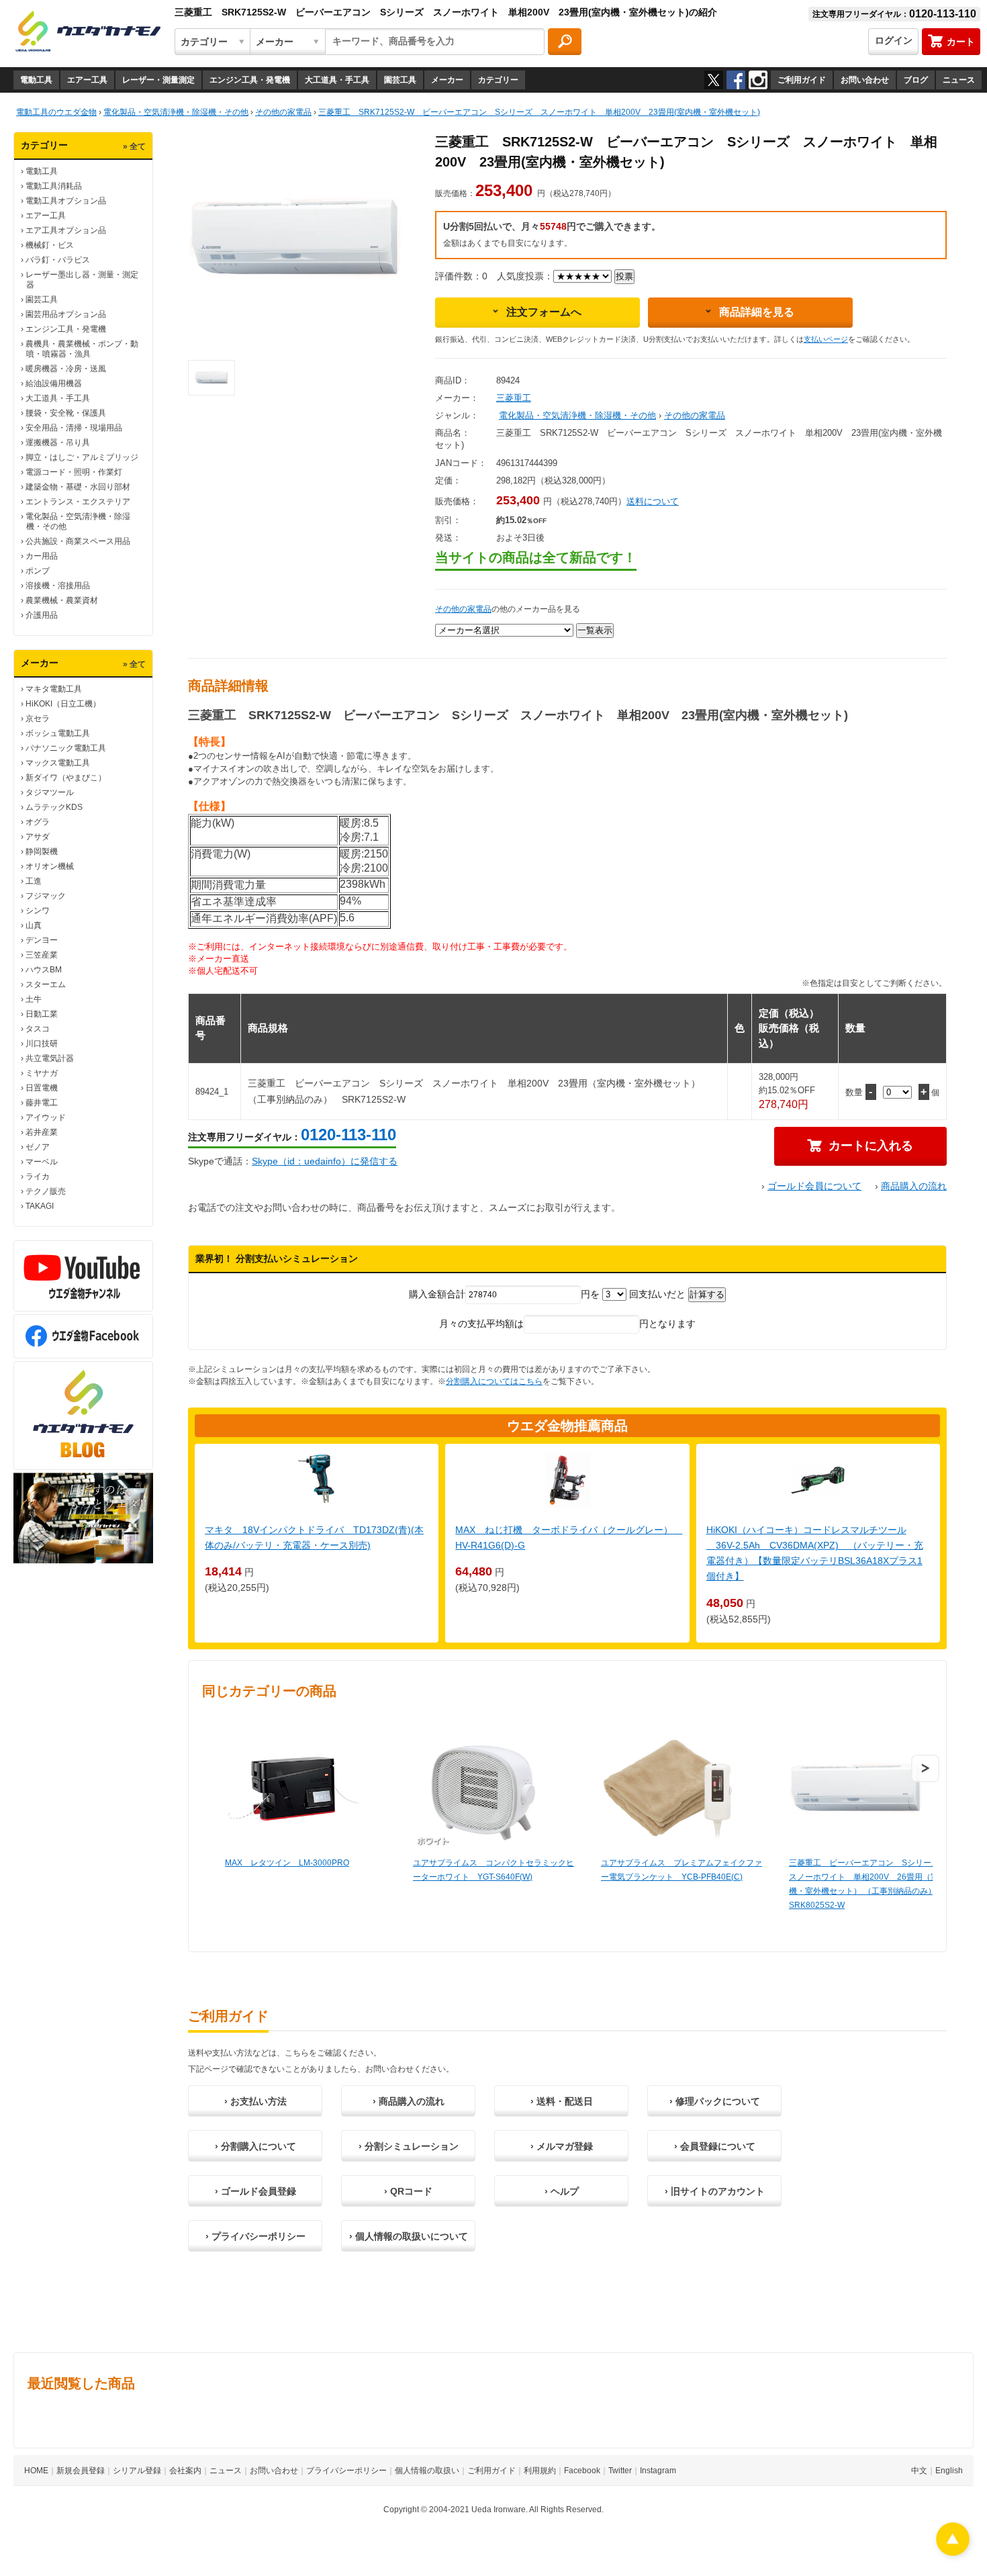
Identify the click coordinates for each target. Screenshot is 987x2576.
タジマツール (50, 792)
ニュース (959, 80)
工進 (34, 881)
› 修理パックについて (715, 2101)
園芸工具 (400, 80)
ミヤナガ (42, 1073)
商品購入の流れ (914, 1186)
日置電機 (42, 1088)
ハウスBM (44, 970)
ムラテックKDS (54, 807)
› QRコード (408, 2191)
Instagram (658, 2471)
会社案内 (185, 2471)
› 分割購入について (255, 2146)
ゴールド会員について (814, 1186)
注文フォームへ (544, 312)
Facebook (582, 2471)
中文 (919, 2471)
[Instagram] (758, 80)
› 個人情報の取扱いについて (409, 2236)
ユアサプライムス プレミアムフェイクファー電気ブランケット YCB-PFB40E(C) (681, 1870)
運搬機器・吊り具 (58, 443)
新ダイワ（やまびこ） (66, 778)
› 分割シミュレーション (409, 2146)
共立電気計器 (50, 1058)
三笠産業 (42, 955)
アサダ (38, 837)
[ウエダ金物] (88, 32)
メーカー (447, 80)
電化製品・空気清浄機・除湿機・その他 (577, 415)
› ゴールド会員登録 (255, 2191)
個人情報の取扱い (427, 2471)
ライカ (38, 1177)
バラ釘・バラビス (58, 260)
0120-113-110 (348, 1135)
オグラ (38, 822)
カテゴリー (498, 80)
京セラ (38, 719)
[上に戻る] (953, 2552)
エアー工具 (87, 80)
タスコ (38, 1029)
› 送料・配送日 (562, 2101)
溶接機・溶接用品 (58, 586)
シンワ (38, 911)
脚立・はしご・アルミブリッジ (82, 457)
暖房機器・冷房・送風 (66, 369)
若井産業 (42, 1132)
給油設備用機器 (54, 383)
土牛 (34, 999)
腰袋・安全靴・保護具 (66, 413)
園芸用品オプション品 (66, 314)
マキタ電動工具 (54, 689)
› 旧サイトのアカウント (715, 2191)
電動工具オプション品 (66, 201)
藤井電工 (42, 1103)
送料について (653, 501)
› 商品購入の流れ (409, 2101)
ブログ (916, 80)
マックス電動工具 (58, 763)
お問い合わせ (865, 80)
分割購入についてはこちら (494, 1381)
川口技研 (42, 1044)
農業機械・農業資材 (62, 600)
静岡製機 (42, 852)
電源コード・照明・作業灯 (74, 472)
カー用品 (42, 556)
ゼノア (38, 1147)
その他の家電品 (695, 415)
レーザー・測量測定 (158, 80)
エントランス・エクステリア (78, 502)
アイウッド (46, 1117)
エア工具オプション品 (66, 230)
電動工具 (36, 80)
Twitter (620, 2471)
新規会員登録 (81, 2471)
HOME (36, 2471)
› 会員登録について (715, 2146)
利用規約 (540, 2471)
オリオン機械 (50, 866)
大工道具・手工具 (337, 80)
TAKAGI (40, 1206)
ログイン (894, 40)
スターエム (46, 984)
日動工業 (42, 1014)
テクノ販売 (46, 1191)
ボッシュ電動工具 (58, 733)
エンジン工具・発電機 (250, 80)
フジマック (46, 896)
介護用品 (42, 615)
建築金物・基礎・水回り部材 (78, 487)
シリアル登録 (137, 2471)
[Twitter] (714, 80)
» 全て (134, 146)
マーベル (42, 1162)
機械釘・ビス (50, 245)
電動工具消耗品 (54, 186)
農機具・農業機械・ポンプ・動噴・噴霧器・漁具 (82, 349)
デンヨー (42, 940)
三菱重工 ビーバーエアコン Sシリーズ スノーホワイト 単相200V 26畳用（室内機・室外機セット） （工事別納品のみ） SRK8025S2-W (868, 1884)
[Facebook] (736, 80)
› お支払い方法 (255, 2101)
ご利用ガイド (802, 80)
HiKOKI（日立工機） (63, 704)
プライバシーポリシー (346, 2471)
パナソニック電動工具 (66, 748)
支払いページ (826, 339)
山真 (34, 925)
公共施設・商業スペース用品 (78, 541)
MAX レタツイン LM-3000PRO (287, 1863)
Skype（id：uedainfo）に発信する (325, 1161)
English (949, 2471)
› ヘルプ (562, 2191)
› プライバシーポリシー (255, 2236)
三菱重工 (514, 398)
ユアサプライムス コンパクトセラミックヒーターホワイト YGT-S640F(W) (493, 1870)
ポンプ (38, 571)
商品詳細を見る (757, 312)
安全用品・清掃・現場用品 (74, 428)
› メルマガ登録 (562, 2146)
